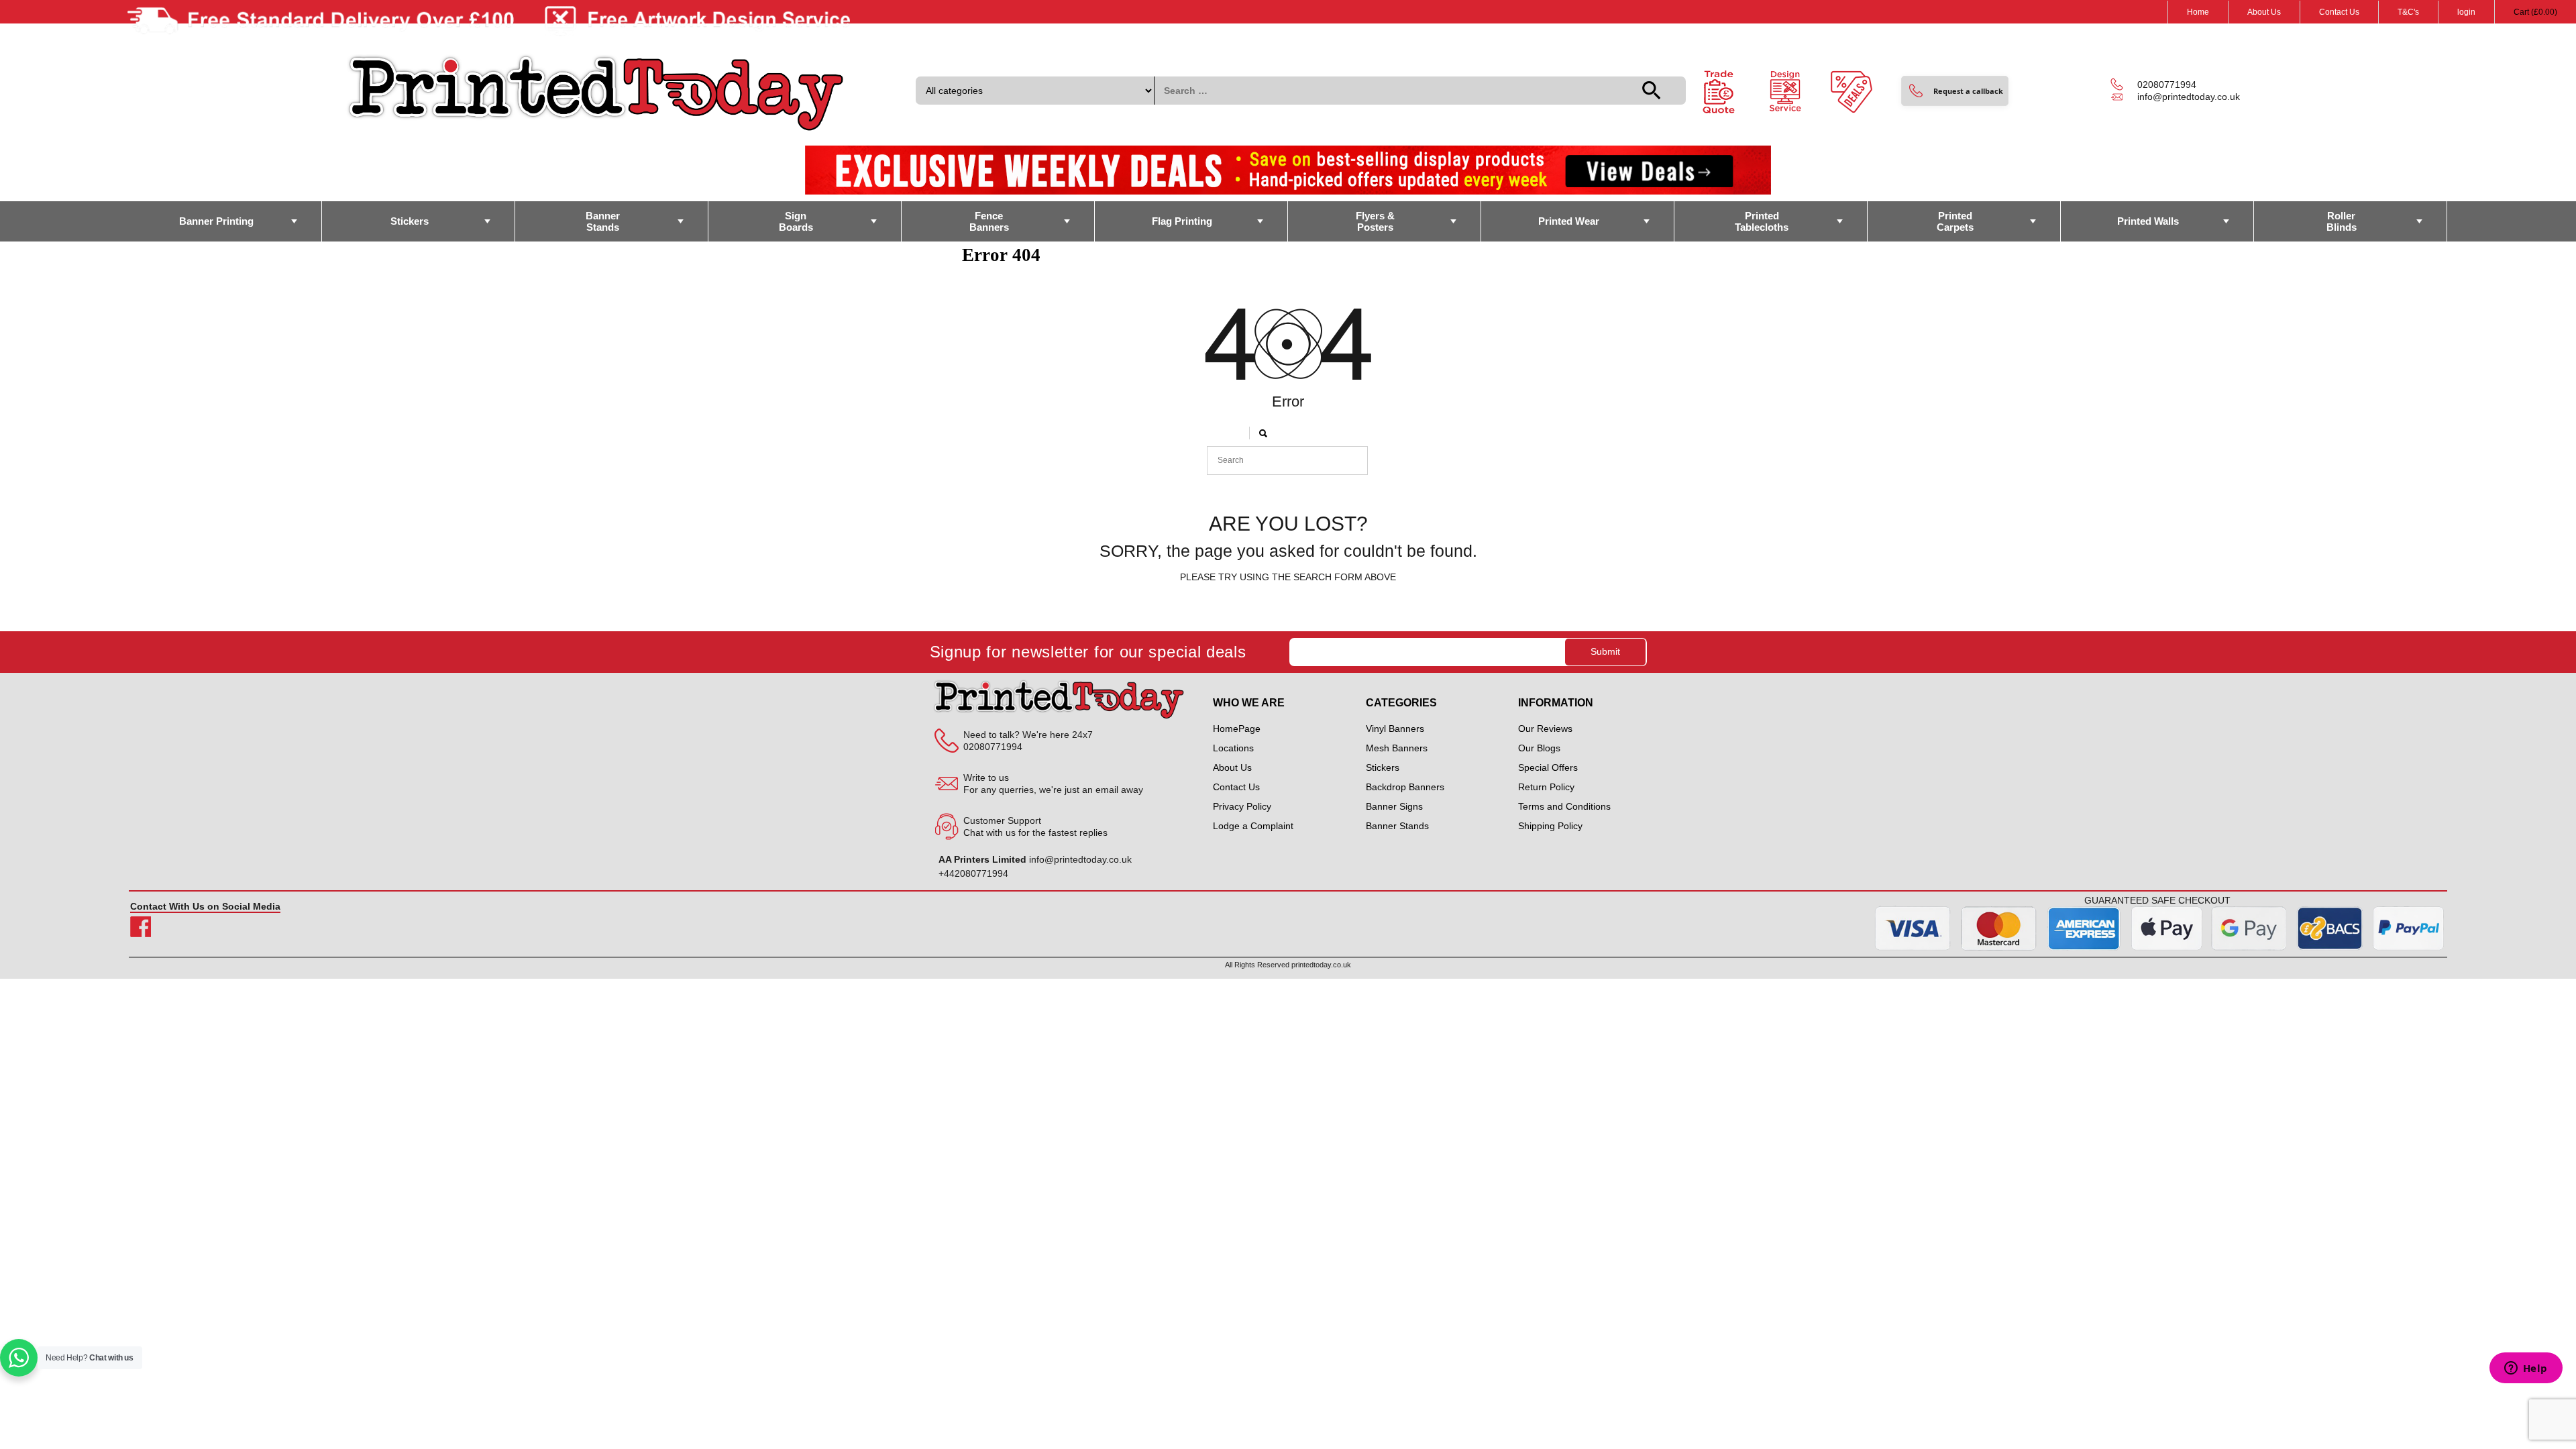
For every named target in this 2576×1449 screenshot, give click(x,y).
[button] (1955, 91)
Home (2198, 12)
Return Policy (1546, 787)
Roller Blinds (2342, 221)
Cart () (2535, 12)
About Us (2264, 12)
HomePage (1237, 729)
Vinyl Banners (1395, 729)
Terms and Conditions (1564, 806)
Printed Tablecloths (1762, 221)
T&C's (2408, 12)
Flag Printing (1182, 221)
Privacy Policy (1242, 806)
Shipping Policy (1550, 826)
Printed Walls (2148, 221)
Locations (1233, 748)
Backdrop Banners (1405, 787)
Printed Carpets (1955, 221)
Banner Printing (216, 221)
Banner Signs (1394, 806)
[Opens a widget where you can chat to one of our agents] (2526, 1369)
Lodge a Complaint (1253, 826)
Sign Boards (796, 221)
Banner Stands (603, 221)
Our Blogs (1539, 748)
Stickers (410, 221)
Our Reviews (1545, 729)
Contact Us (2339, 12)
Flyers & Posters (1375, 221)
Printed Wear (1569, 221)
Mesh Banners (1397, 748)
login (2466, 12)
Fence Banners (989, 221)
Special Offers (1548, 767)
